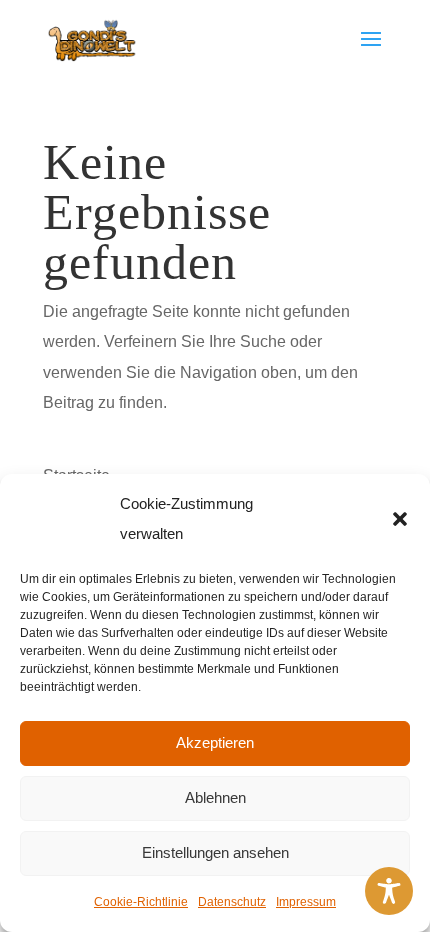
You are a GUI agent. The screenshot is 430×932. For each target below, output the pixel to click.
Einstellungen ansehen (215, 852)
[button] (400, 519)
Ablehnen (215, 797)
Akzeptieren (215, 742)
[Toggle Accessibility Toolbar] (389, 891)
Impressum (306, 902)
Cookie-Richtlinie (141, 902)
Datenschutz (232, 902)
